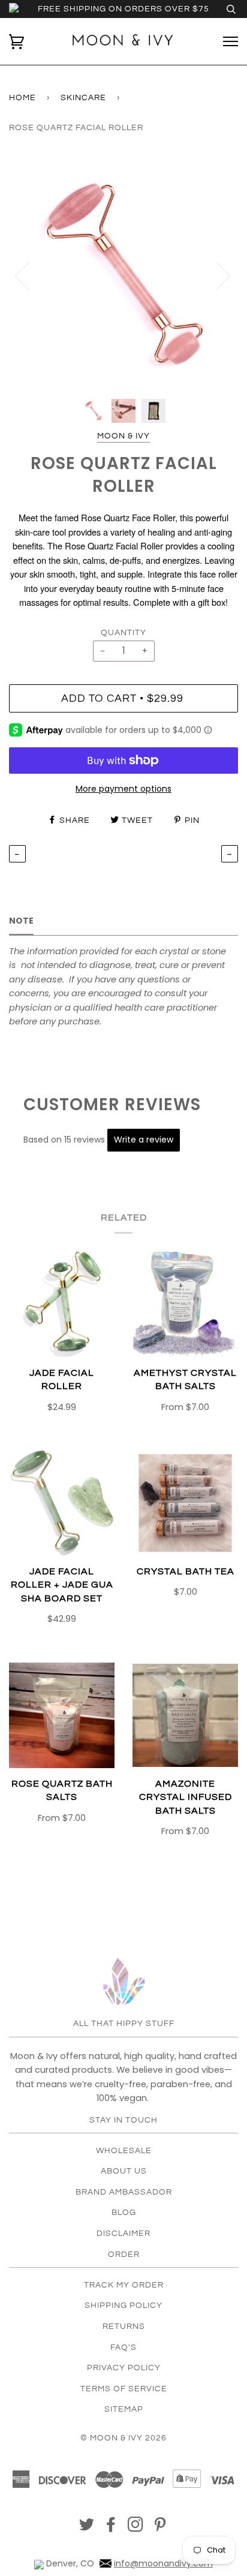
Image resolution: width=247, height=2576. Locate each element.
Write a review (144, 1140)
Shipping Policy (123, 2306)
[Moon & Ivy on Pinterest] (160, 2528)
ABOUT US (124, 2171)
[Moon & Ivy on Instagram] (136, 2528)
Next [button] (216, 275)
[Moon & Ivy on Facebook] (111, 2528)
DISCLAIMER (123, 2234)
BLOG (124, 2213)
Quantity (123, 633)
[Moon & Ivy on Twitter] (87, 2528)
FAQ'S (123, 2347)
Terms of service (124, 2389)
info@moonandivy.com (163, 2563)
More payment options (123, 789)
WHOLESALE (124, 2151)
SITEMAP (124, 2409)
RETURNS (124, 2326)
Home (22, 98)
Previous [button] (29, 275)
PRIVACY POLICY (124, 2368)
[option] (123, 275)
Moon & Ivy (123, 436)
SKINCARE (83, 98)
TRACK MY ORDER (124, 2285)
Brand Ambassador (124, 2192)
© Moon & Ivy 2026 (123, 2438)
